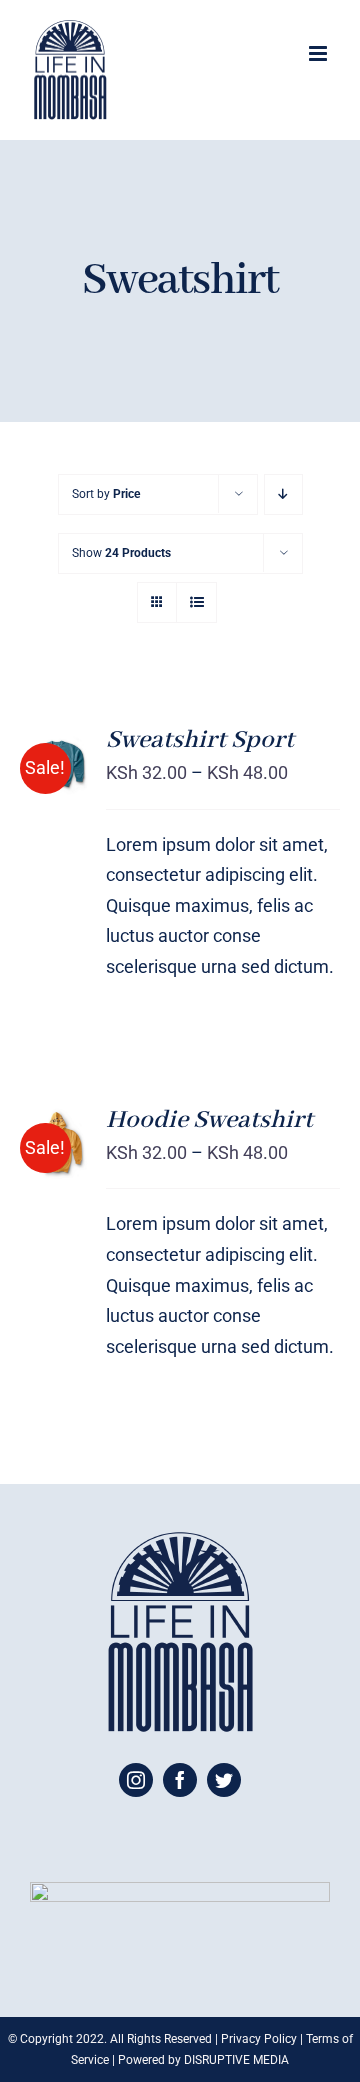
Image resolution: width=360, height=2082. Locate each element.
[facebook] (180, 1780)
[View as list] (196, 602)
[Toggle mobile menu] (319, 53)
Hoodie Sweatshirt (209, 1120)
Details (45, 802)
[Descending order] (283, 494)
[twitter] (224, 1780)
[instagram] (136, 1780)
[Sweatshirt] (57, 1144)
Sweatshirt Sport (200, 740)
